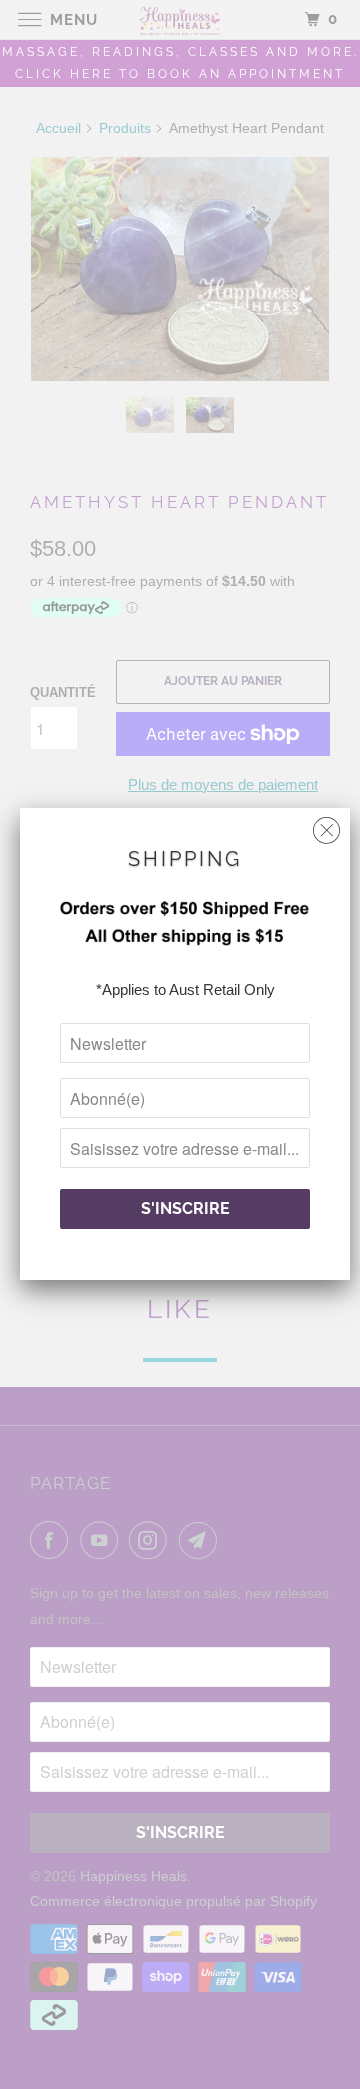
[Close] (326, 825)
